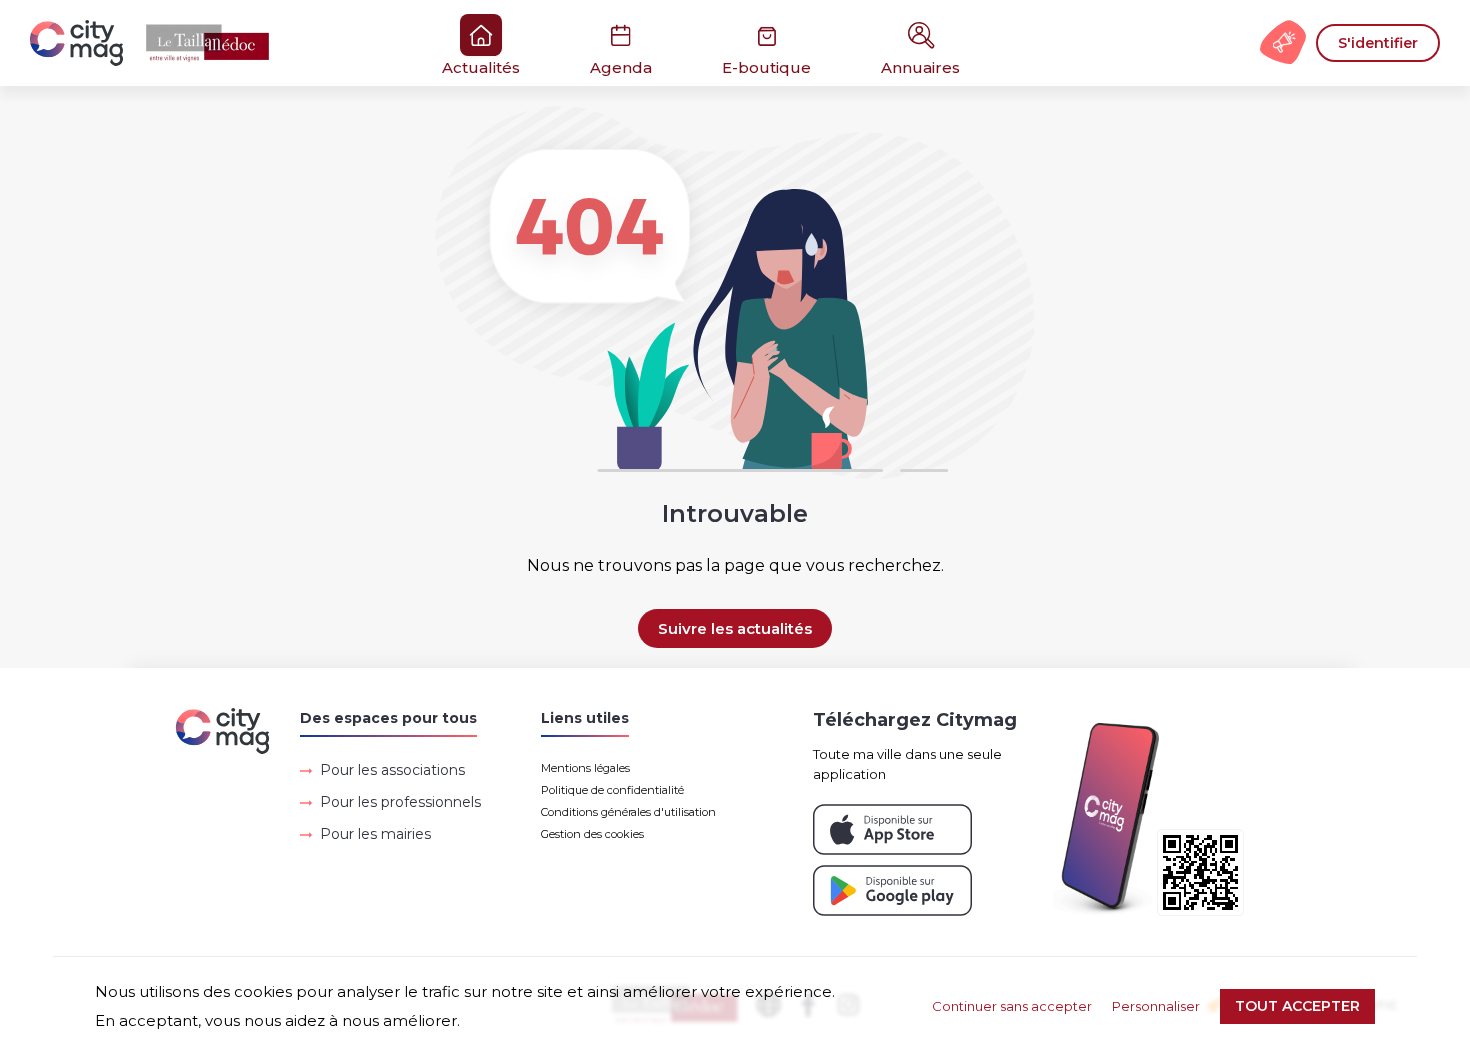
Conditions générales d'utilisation (628, 812)
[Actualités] (161, 43)
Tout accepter (1297, 1006)
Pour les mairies (375, 834)
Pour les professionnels (400, 802)
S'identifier (1378, 43)
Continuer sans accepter (1012, 1006)
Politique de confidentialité (612, 790)
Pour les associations (392, 770)
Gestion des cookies (592, 834)
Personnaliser (1156, 1006)
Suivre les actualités (735, 628)
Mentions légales (585, 768)
